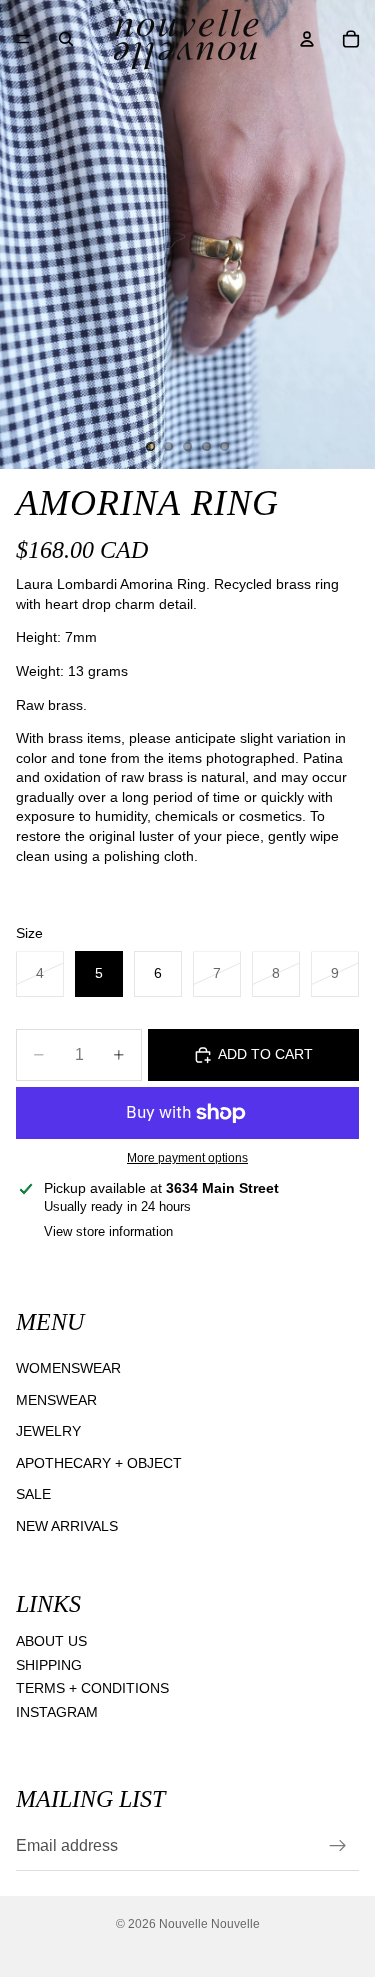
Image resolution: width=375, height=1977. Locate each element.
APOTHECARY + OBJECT (99, 1462)
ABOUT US (51, 1641)
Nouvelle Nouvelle (209, 1924)
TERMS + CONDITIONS (92, 1688)
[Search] (66, 39)
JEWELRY (48, 1431)
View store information (108, 1231)
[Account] (307, 39)
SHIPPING (49, 1664)
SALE (33, 1494)
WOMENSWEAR (68, 1368)
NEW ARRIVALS (67, 1526)
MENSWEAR (56, 1399)
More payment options (187, 1157)
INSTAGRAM (57, 1712)
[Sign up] (338, 1846)
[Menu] (23, 39)
